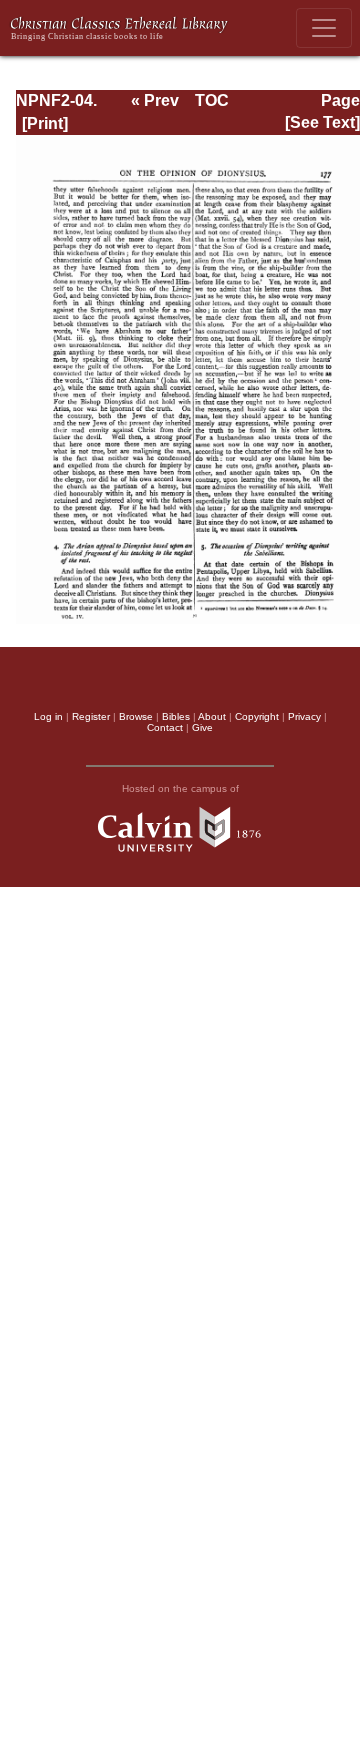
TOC (212, 100)
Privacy (304, 716)
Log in (48, 716)
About (212, 716)
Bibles (176, 716)
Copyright (257, 716)
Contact (165, 727)
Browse (136, 716)
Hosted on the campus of (180, 788)
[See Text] (322, 122)
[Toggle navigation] (324, 28)
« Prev (155, 100)
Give (202, 727)
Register (91, 716)
